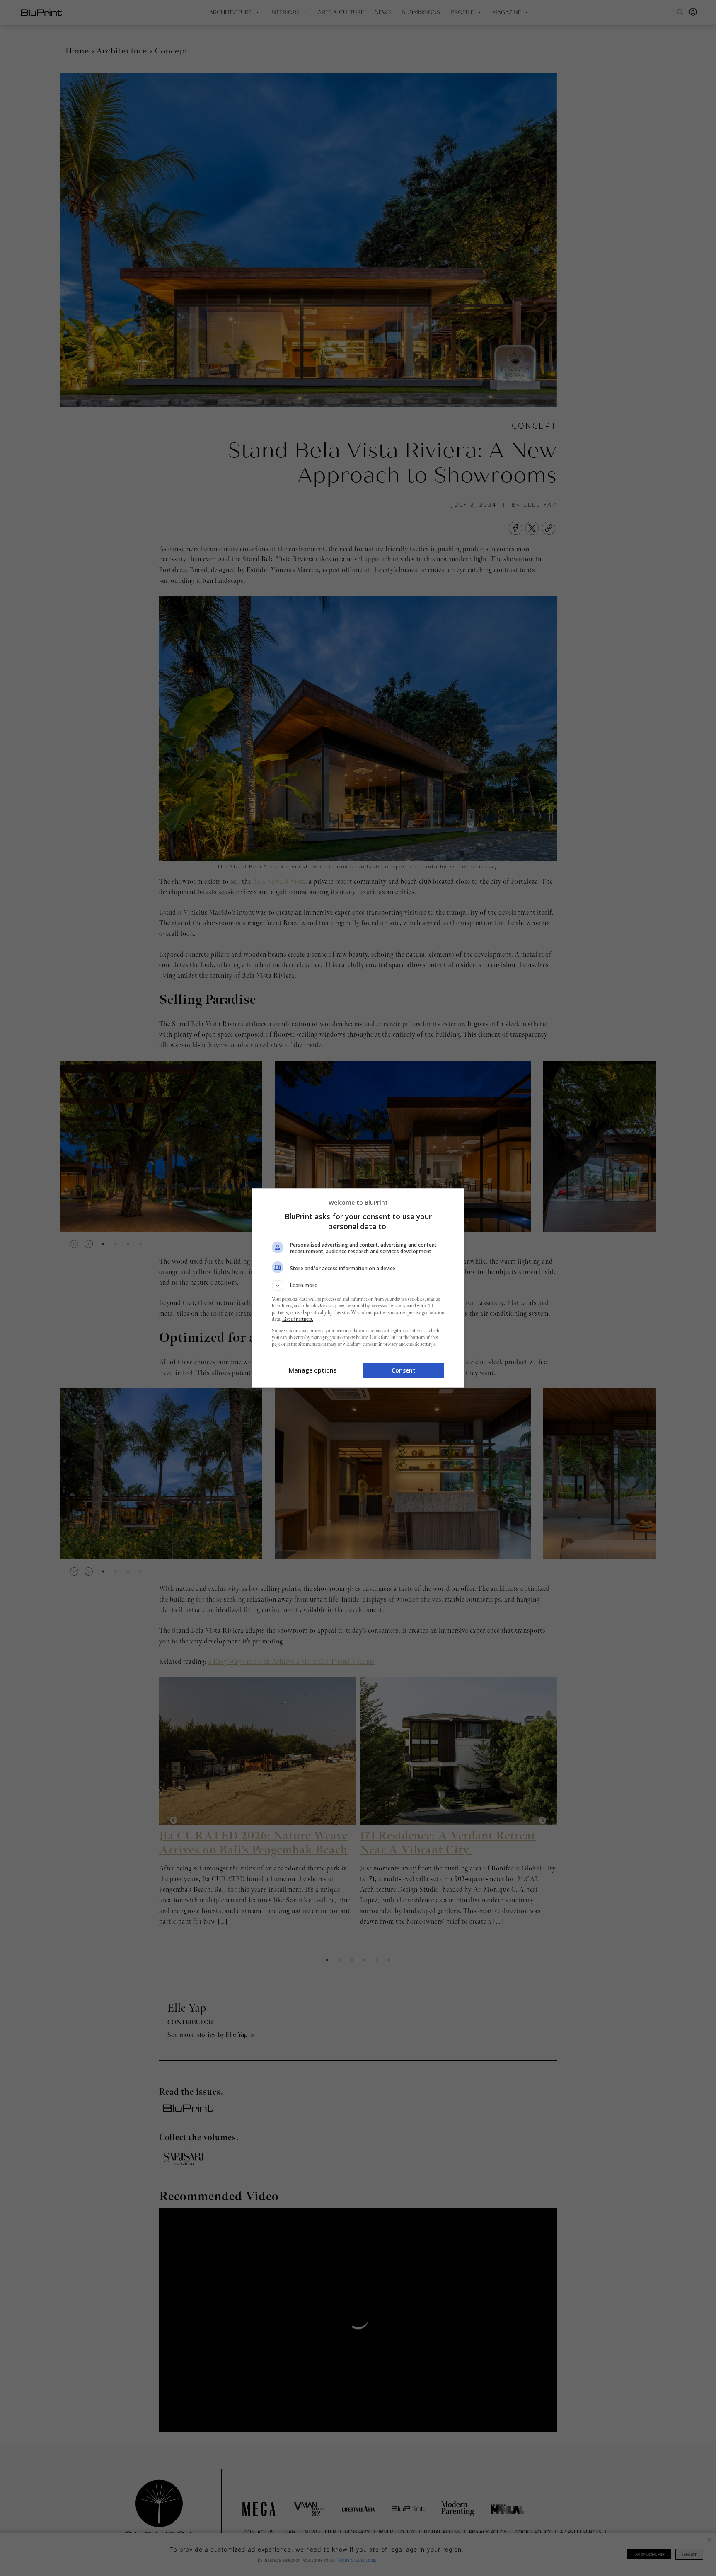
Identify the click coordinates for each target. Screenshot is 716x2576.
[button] (358, 1286)
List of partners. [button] (298, 1319)
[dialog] (358, 1288)
